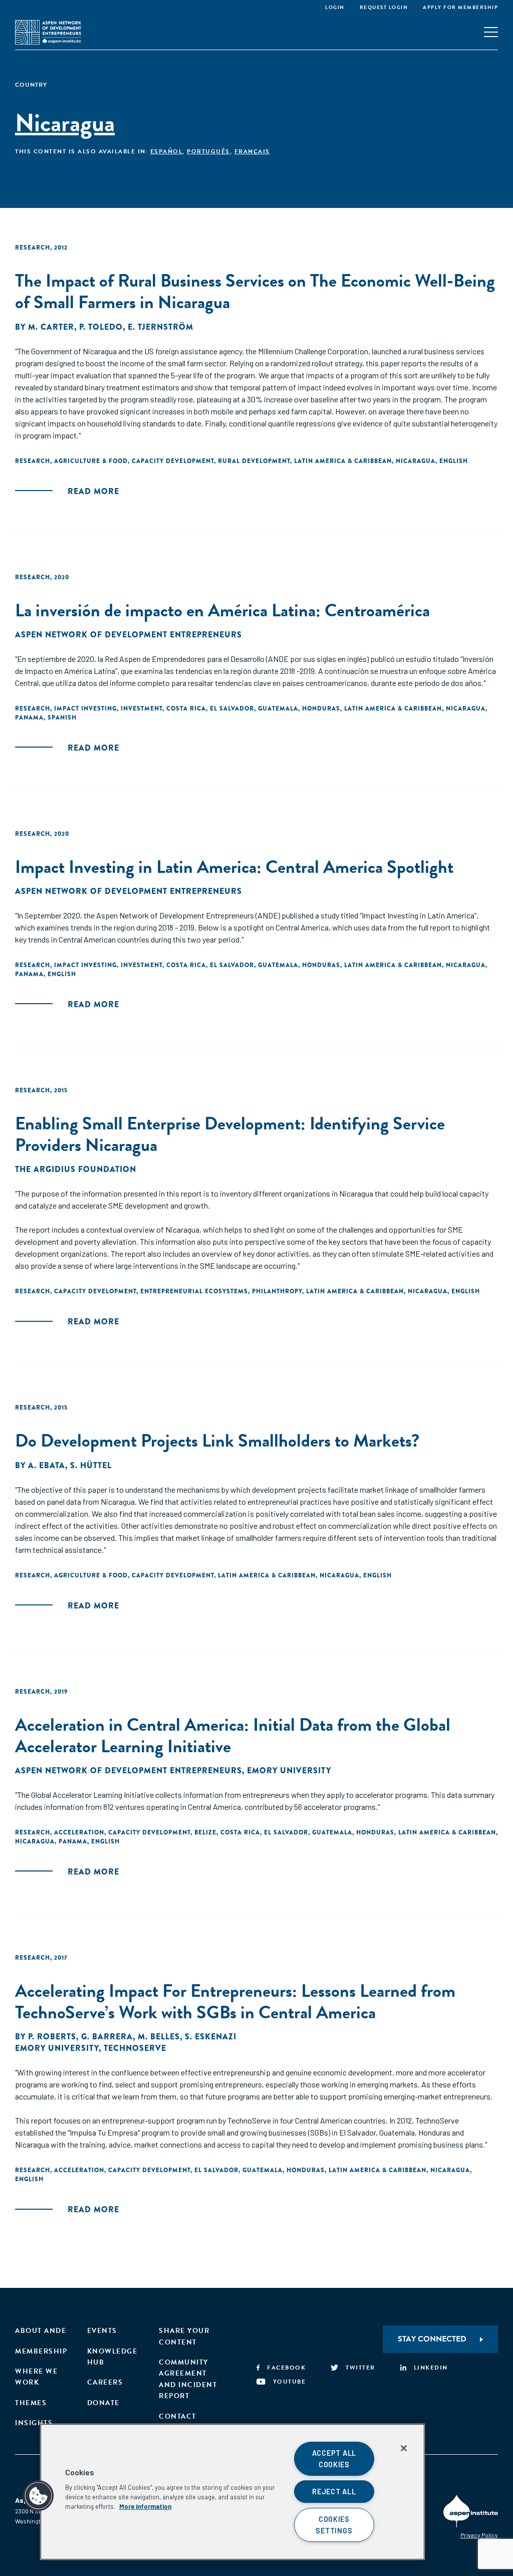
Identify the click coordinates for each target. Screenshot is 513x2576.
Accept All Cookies (334, 2459)
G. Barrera (107, 2037)
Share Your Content (184, 2336)
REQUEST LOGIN (384, 7)
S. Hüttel (91, 1465)
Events (102, 2331)
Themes (31, 2403)
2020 (62, 577)
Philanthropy (277, 1291)
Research (33, 248)
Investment (142, 709)
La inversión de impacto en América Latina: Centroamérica (222, 610)
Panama (29, 718)
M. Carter (51, 327)
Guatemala (278, 709)
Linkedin (431, 2368)
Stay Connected (432, 2339)
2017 (61, 1958)
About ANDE (41, 2331)
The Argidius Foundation (76, 1169)
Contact (178, 2416)
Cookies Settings (334, 2525)
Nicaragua (416, 461)
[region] (232, 2492)
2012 (61, 248)
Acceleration (79, 1832)
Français (252, 151)
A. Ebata (47, 1465)
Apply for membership (460, 7)
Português (208, 151)
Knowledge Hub (112, 2357)
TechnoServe (135, 2048)
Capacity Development (173, 461)
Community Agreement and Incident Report (188, 2379)
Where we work (36, 2377)
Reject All (334, 2492)
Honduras (321, 709)
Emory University (289, 1771)
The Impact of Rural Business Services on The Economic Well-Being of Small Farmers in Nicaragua (255, 291)
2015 (61, 1090)
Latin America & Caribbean (343, 461)
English (454, 461)
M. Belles (159, 2037)
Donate (103, 2403)
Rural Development (254, 461)
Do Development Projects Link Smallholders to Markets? (217, 1440)
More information (145, 2506)
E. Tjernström (161, 327)
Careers (105, 2382)
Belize (205, 1832)
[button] (39, 2496)
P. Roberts (52, 2037)
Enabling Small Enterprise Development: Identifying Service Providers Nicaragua (230, 1134)
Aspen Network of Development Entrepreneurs (129, 635)
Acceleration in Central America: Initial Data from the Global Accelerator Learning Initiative (233, 1735)
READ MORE (93, 491)
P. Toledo (101, 327)
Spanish (62, 718)
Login (335, 7)
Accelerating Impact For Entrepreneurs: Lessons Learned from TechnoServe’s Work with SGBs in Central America (235, 2001)
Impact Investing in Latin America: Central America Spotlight (234, 867)
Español (167, 151)
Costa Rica (186, 709)
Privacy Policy (479, 2535)
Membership (41, 2351)
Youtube (289, 2382)
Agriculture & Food (91, 461)
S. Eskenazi (211, 2037)
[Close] (404, 2448)
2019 (61, 1692)
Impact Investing (85, 709)
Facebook (286, 2368)
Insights (34, 2423)
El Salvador (232, 709)
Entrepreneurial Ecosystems (194, 1291)
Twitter (360, 2368)
